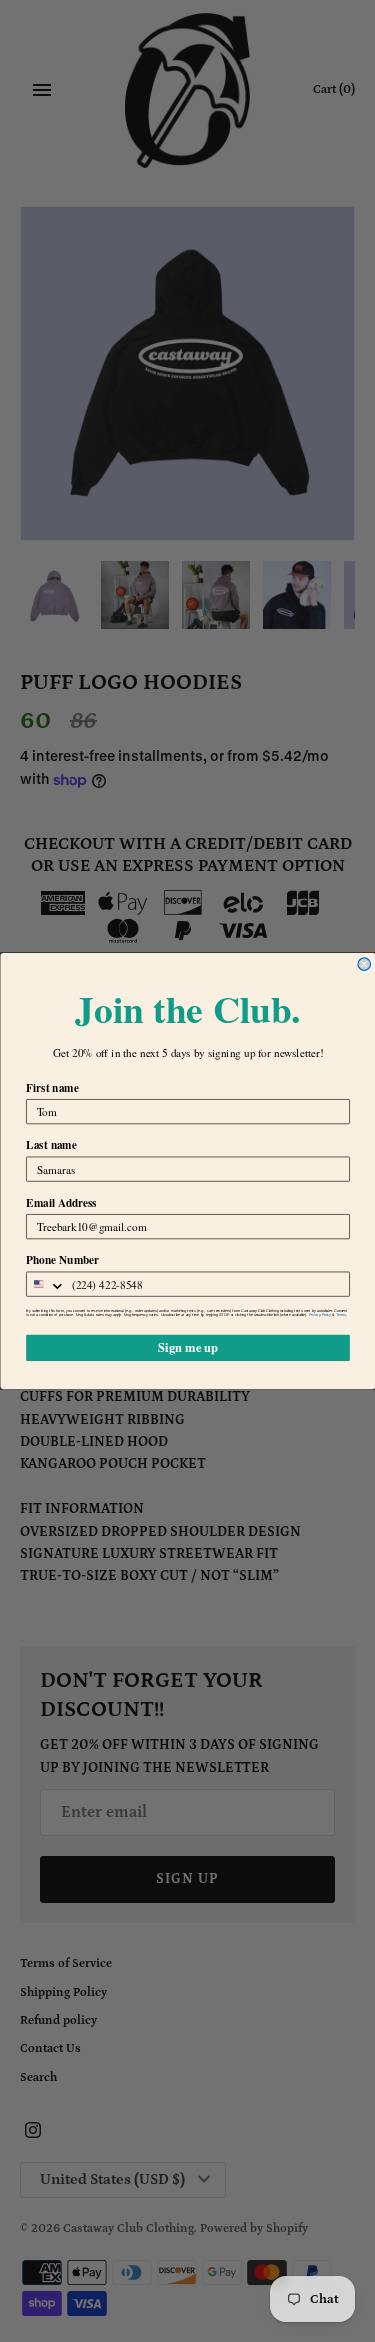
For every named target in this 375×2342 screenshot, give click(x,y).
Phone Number (62, 1260)
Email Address (61, 1202)
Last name (51, 1145)
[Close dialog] (364, 964)
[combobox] (45, 1284)
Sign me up (188, 1348)
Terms (341, 1315)
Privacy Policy (319, 1315)
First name (52, 1087)
